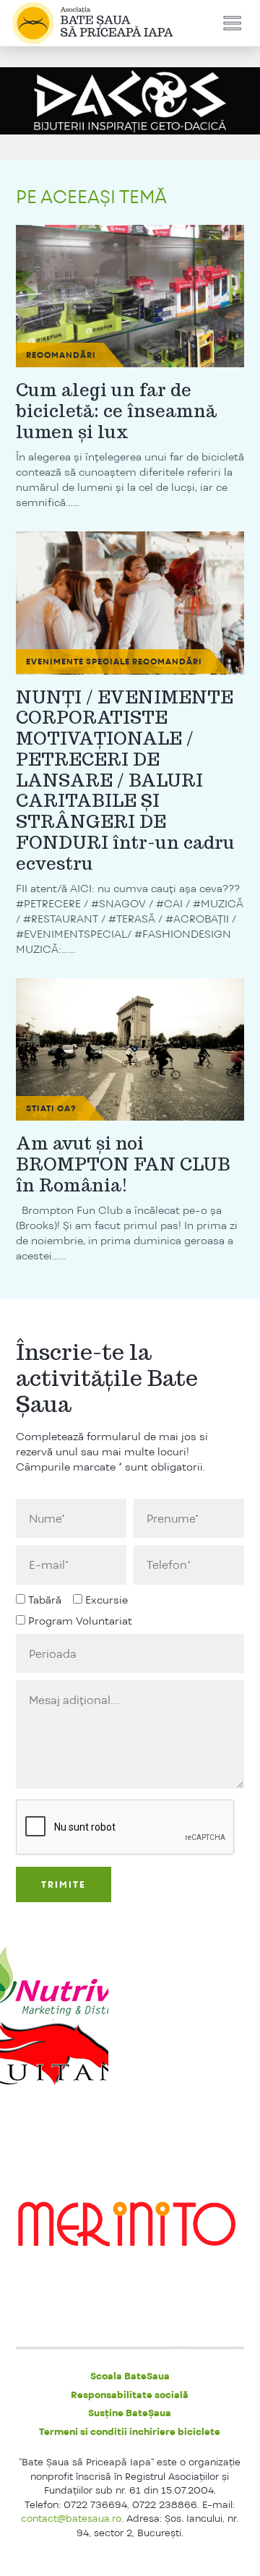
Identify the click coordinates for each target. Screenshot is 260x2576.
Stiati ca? (51, 1108)
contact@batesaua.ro (71, 2518)
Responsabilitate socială (130, 2395)
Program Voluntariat (80, 1621)
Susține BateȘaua (130, 2413)
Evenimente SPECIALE (78, 662)
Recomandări (61, 355)
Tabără (45, 1600)
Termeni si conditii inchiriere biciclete (130, 2431)
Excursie (107, 1600)
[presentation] (126, 1828)
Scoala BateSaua (130, 2376)
